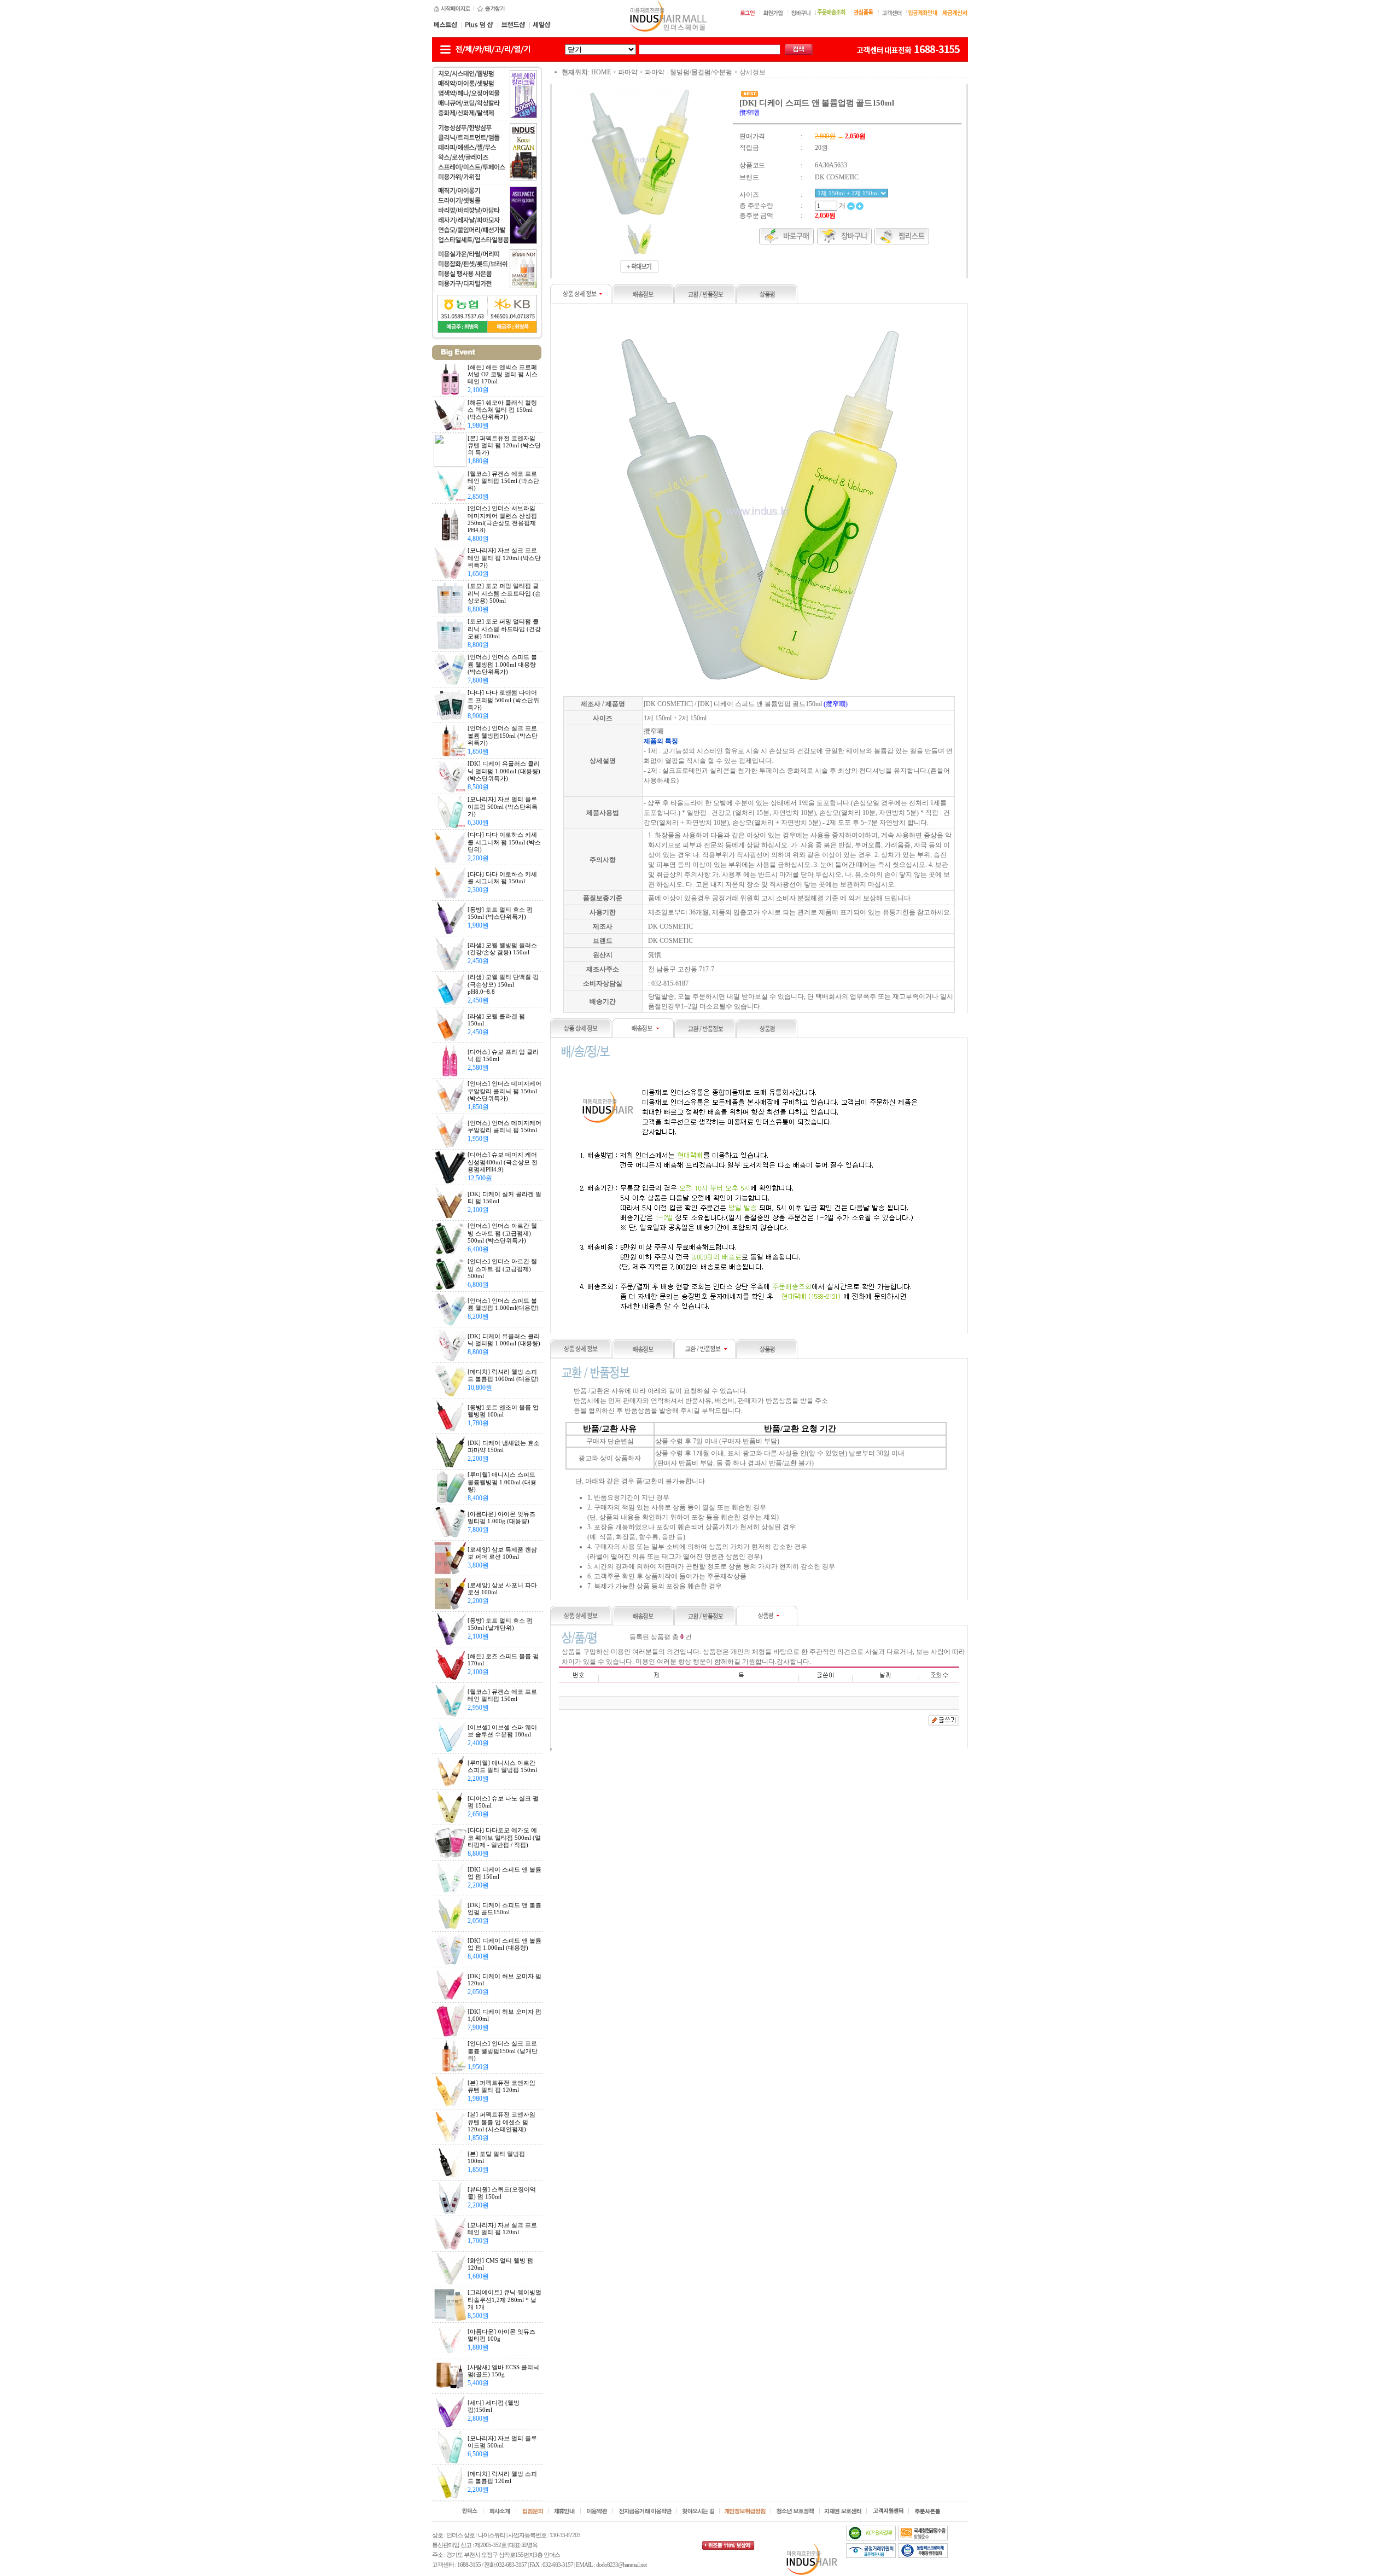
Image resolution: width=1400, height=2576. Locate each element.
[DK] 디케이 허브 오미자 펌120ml (504, 1980)
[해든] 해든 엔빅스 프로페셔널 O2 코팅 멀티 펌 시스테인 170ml (503, 374)
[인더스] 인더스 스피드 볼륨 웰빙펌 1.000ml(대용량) (503, 1304)
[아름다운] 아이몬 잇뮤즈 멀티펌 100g (501, 2335)
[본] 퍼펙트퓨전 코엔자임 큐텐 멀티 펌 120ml (501, 2086)
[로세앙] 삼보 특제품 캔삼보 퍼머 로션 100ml (502, 1553)
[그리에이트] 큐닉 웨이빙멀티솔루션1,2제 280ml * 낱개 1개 (504, 2299)
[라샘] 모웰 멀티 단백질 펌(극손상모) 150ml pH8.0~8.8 (503, 984)
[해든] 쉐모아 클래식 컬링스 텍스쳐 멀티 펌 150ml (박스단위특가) (502, 410)
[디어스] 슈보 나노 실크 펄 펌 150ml (503, 1802)
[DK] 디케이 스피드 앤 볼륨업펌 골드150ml (504, 1908)
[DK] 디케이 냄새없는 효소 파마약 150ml (504, 1446)
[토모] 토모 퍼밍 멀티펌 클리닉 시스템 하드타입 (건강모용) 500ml (504, 628)
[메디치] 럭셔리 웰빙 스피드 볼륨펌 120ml (502, 2477)
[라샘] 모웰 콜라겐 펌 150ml (496, 1020)
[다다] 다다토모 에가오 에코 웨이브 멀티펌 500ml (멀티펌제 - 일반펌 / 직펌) (504, 1837)
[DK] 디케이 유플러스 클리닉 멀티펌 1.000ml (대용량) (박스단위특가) (504, 771)
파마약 (628, 72)
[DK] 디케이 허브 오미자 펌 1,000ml (504, 2015)
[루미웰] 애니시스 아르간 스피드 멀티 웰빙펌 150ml (502, 1766)
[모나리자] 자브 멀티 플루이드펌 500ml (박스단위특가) (503, 806)
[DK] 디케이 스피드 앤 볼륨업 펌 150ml (504, 1873)
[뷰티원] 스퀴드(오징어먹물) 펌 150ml (502, 2193)
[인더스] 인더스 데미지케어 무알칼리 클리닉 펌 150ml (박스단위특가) (504, 1091)
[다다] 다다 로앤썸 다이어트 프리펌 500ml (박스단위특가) (503, 700)
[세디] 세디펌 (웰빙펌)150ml (494, 2406)
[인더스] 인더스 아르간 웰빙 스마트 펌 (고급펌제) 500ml (502, 1268)
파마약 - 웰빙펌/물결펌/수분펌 (689, 72)
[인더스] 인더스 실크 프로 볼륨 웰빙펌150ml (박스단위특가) (503, 735)
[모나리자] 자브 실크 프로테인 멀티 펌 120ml (502, 2228)
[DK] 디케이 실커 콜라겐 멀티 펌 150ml (504, 1197)
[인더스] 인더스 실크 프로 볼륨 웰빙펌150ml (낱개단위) (503, 2050)
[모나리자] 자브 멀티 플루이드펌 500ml (502, 2442)
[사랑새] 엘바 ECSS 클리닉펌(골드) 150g (503, 2371)
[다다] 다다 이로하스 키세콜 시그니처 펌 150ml (502, 878)
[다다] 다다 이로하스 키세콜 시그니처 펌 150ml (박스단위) (504, 842)
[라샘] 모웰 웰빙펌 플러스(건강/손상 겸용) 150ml (502, 949)
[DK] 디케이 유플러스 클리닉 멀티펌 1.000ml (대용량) (504, 1340)
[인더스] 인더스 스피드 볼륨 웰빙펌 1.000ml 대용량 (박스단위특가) (502, 664)
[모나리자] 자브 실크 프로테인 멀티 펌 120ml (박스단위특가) (504, 557)
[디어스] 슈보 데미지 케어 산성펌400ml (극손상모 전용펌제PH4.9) (503, 1162)
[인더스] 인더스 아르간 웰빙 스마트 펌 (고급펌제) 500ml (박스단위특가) (502, 1233)
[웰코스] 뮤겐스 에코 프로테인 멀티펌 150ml (502, 1695)
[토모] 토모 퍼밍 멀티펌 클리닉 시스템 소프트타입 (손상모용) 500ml (504, 593)
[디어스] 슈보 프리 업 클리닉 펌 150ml (503, 1055)
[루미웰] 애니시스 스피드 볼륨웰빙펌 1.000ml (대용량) (502, 1482)
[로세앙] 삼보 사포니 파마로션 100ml (502, 1589)
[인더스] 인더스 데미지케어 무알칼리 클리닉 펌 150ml (504, 1126)
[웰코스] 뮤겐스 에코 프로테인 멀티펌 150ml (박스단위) (503, 481)
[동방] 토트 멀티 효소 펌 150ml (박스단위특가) (500, 913)
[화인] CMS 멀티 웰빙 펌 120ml (500, 2264)
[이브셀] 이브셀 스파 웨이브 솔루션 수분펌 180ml (502, 1731)
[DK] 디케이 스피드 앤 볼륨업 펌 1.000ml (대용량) (504, 1944)
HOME (601, 72)
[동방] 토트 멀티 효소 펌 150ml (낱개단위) (500, 1624)
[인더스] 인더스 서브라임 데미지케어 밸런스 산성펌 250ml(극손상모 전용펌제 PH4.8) (502, 519)
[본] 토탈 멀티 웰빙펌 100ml (496, 2157)
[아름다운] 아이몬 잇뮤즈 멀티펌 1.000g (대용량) (501, 1517)
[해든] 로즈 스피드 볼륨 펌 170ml (503, 1660)
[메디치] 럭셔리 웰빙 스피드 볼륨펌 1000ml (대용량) (503, 1375)
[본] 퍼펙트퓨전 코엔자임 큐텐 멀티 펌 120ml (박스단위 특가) (504, 445)
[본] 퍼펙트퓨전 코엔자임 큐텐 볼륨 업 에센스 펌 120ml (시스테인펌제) (501, 2122)
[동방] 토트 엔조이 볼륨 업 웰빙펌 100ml (503, 1411)
